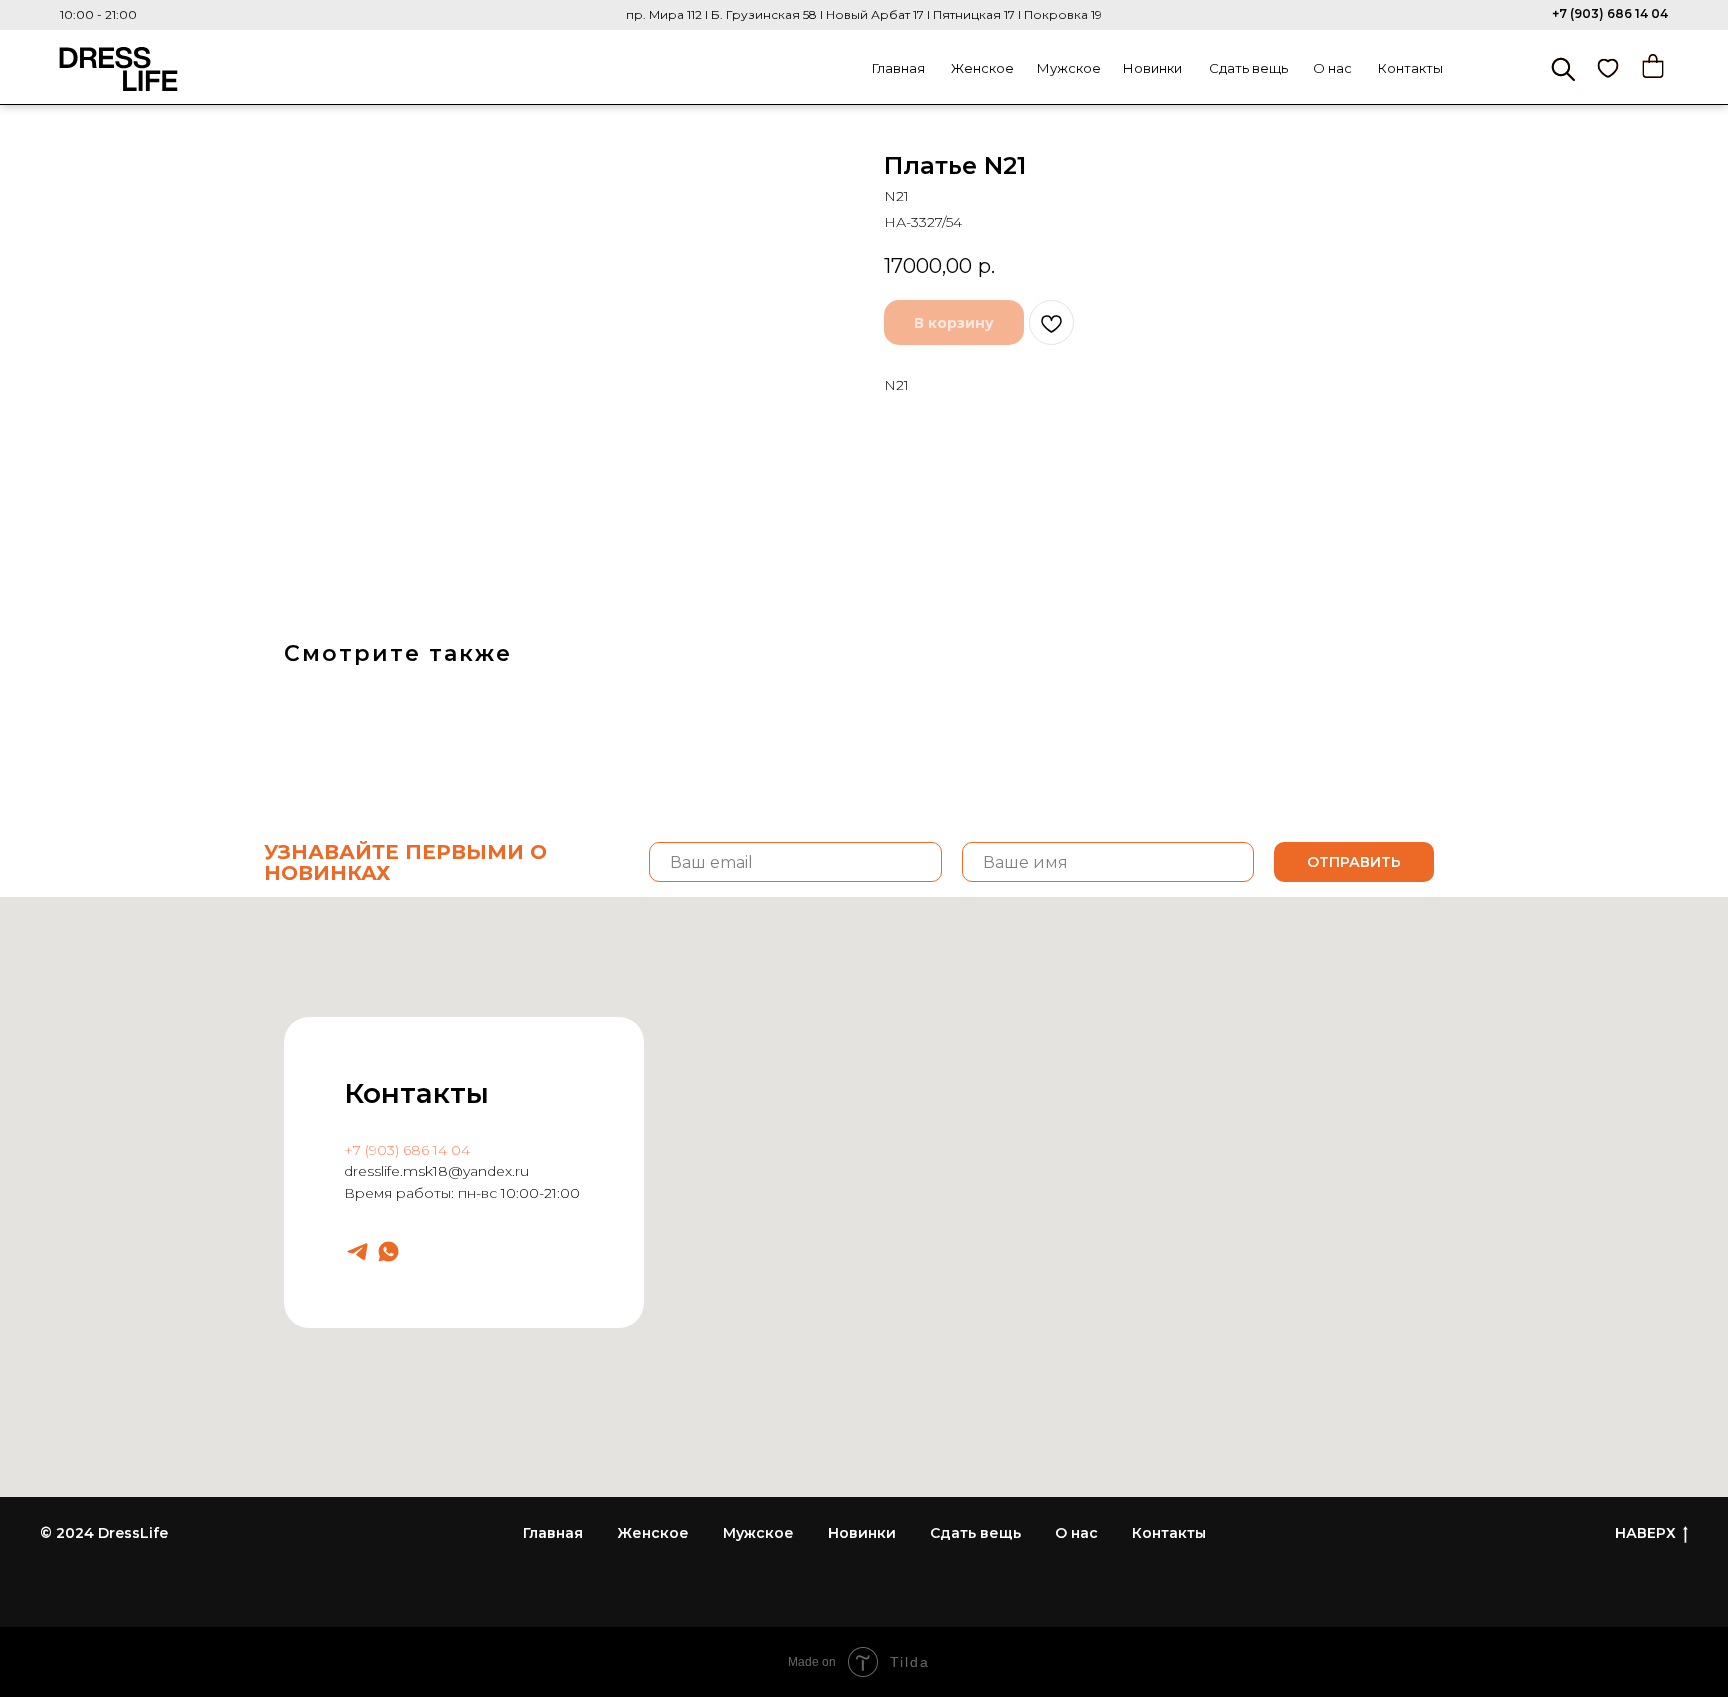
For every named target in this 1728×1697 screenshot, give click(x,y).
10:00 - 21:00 (98, 14)
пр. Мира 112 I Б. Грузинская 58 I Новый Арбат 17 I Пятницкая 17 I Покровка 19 (864, 14)
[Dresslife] (357, 1251)
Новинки (1152, 68)
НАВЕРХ (1645, 1533)
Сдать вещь (1248, 68)
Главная (898, 68)
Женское (982, 68)
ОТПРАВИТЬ (1354, 862)
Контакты (1410, 68)
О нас (1332, 68)
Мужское (1069, 68)
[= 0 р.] (1653, 66)
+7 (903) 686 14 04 (1610, 13)
